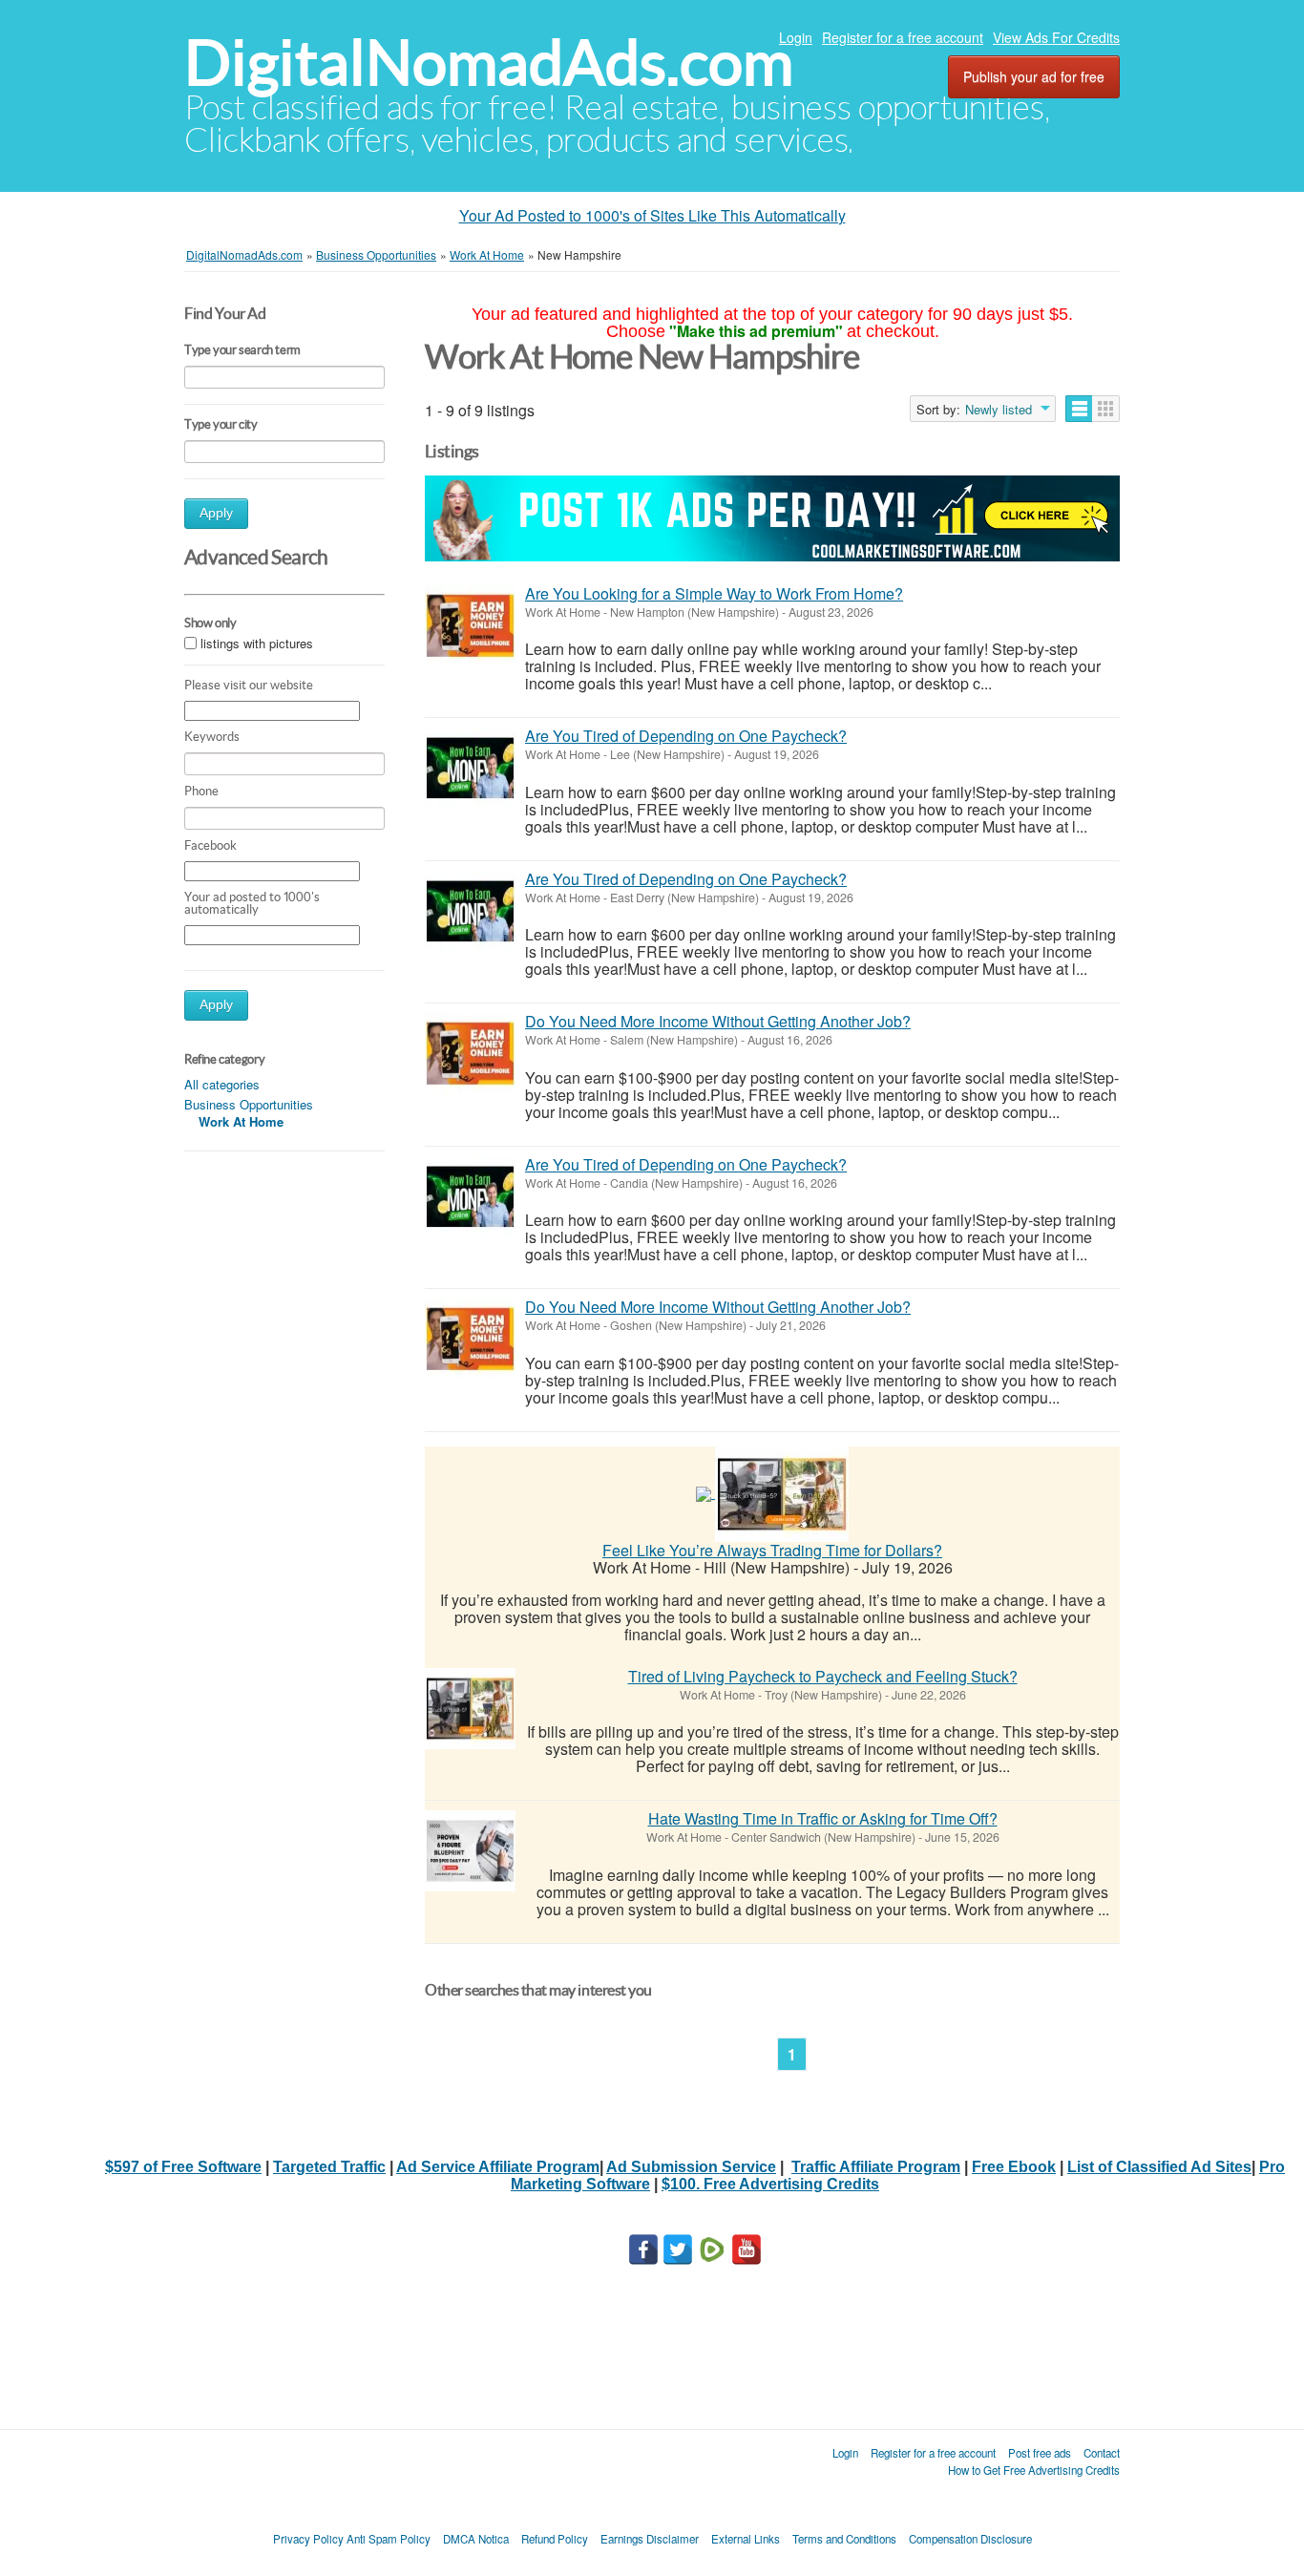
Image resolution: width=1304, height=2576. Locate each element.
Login (796, 37)
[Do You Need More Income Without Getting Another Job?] (470, 1054)
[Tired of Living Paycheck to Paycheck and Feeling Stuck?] (470, 1709)
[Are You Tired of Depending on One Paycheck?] (470, 768)
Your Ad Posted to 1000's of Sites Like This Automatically (652, 215)
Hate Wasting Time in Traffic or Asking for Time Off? (823, 1818)
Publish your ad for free (1034, 76)
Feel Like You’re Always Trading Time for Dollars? (772, 1550)
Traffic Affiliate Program (876, 2167)
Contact (1102, 2453)
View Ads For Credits (1056, 37)
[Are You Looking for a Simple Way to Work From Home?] (470, 626)
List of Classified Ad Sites (1159, 2167)
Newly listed (999, 410)
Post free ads (1040, 2453)
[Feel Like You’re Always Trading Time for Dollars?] (782, 1492)
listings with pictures (257, 643)
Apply (216, 513)
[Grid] (1106, 409)
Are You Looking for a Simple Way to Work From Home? (714, 593)
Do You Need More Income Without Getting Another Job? (718, 1021)
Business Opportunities (249, 1104)
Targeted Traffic (329, 2167)
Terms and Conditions (844, 2539)
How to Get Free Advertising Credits (1034, 2470)
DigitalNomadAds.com (489, 63)
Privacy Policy (308, 2539)
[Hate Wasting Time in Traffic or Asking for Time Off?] (470, 1851)
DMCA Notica (476, 2539)
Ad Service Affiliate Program (498, 2167)
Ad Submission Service (691, 2167)
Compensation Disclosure (970, 2539)
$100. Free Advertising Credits (770, 2184)
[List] (1079, 409)
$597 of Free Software (183, 2167)
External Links (746, 2539)
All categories (222, 1084)
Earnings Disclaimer (650, 2539)
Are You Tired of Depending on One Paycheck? (686, 736)
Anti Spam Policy (389, 2539)
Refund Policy (555, 2539)
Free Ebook (1014, 2167)
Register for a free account (903, 37)
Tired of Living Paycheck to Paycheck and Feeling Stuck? (823, 1676)
